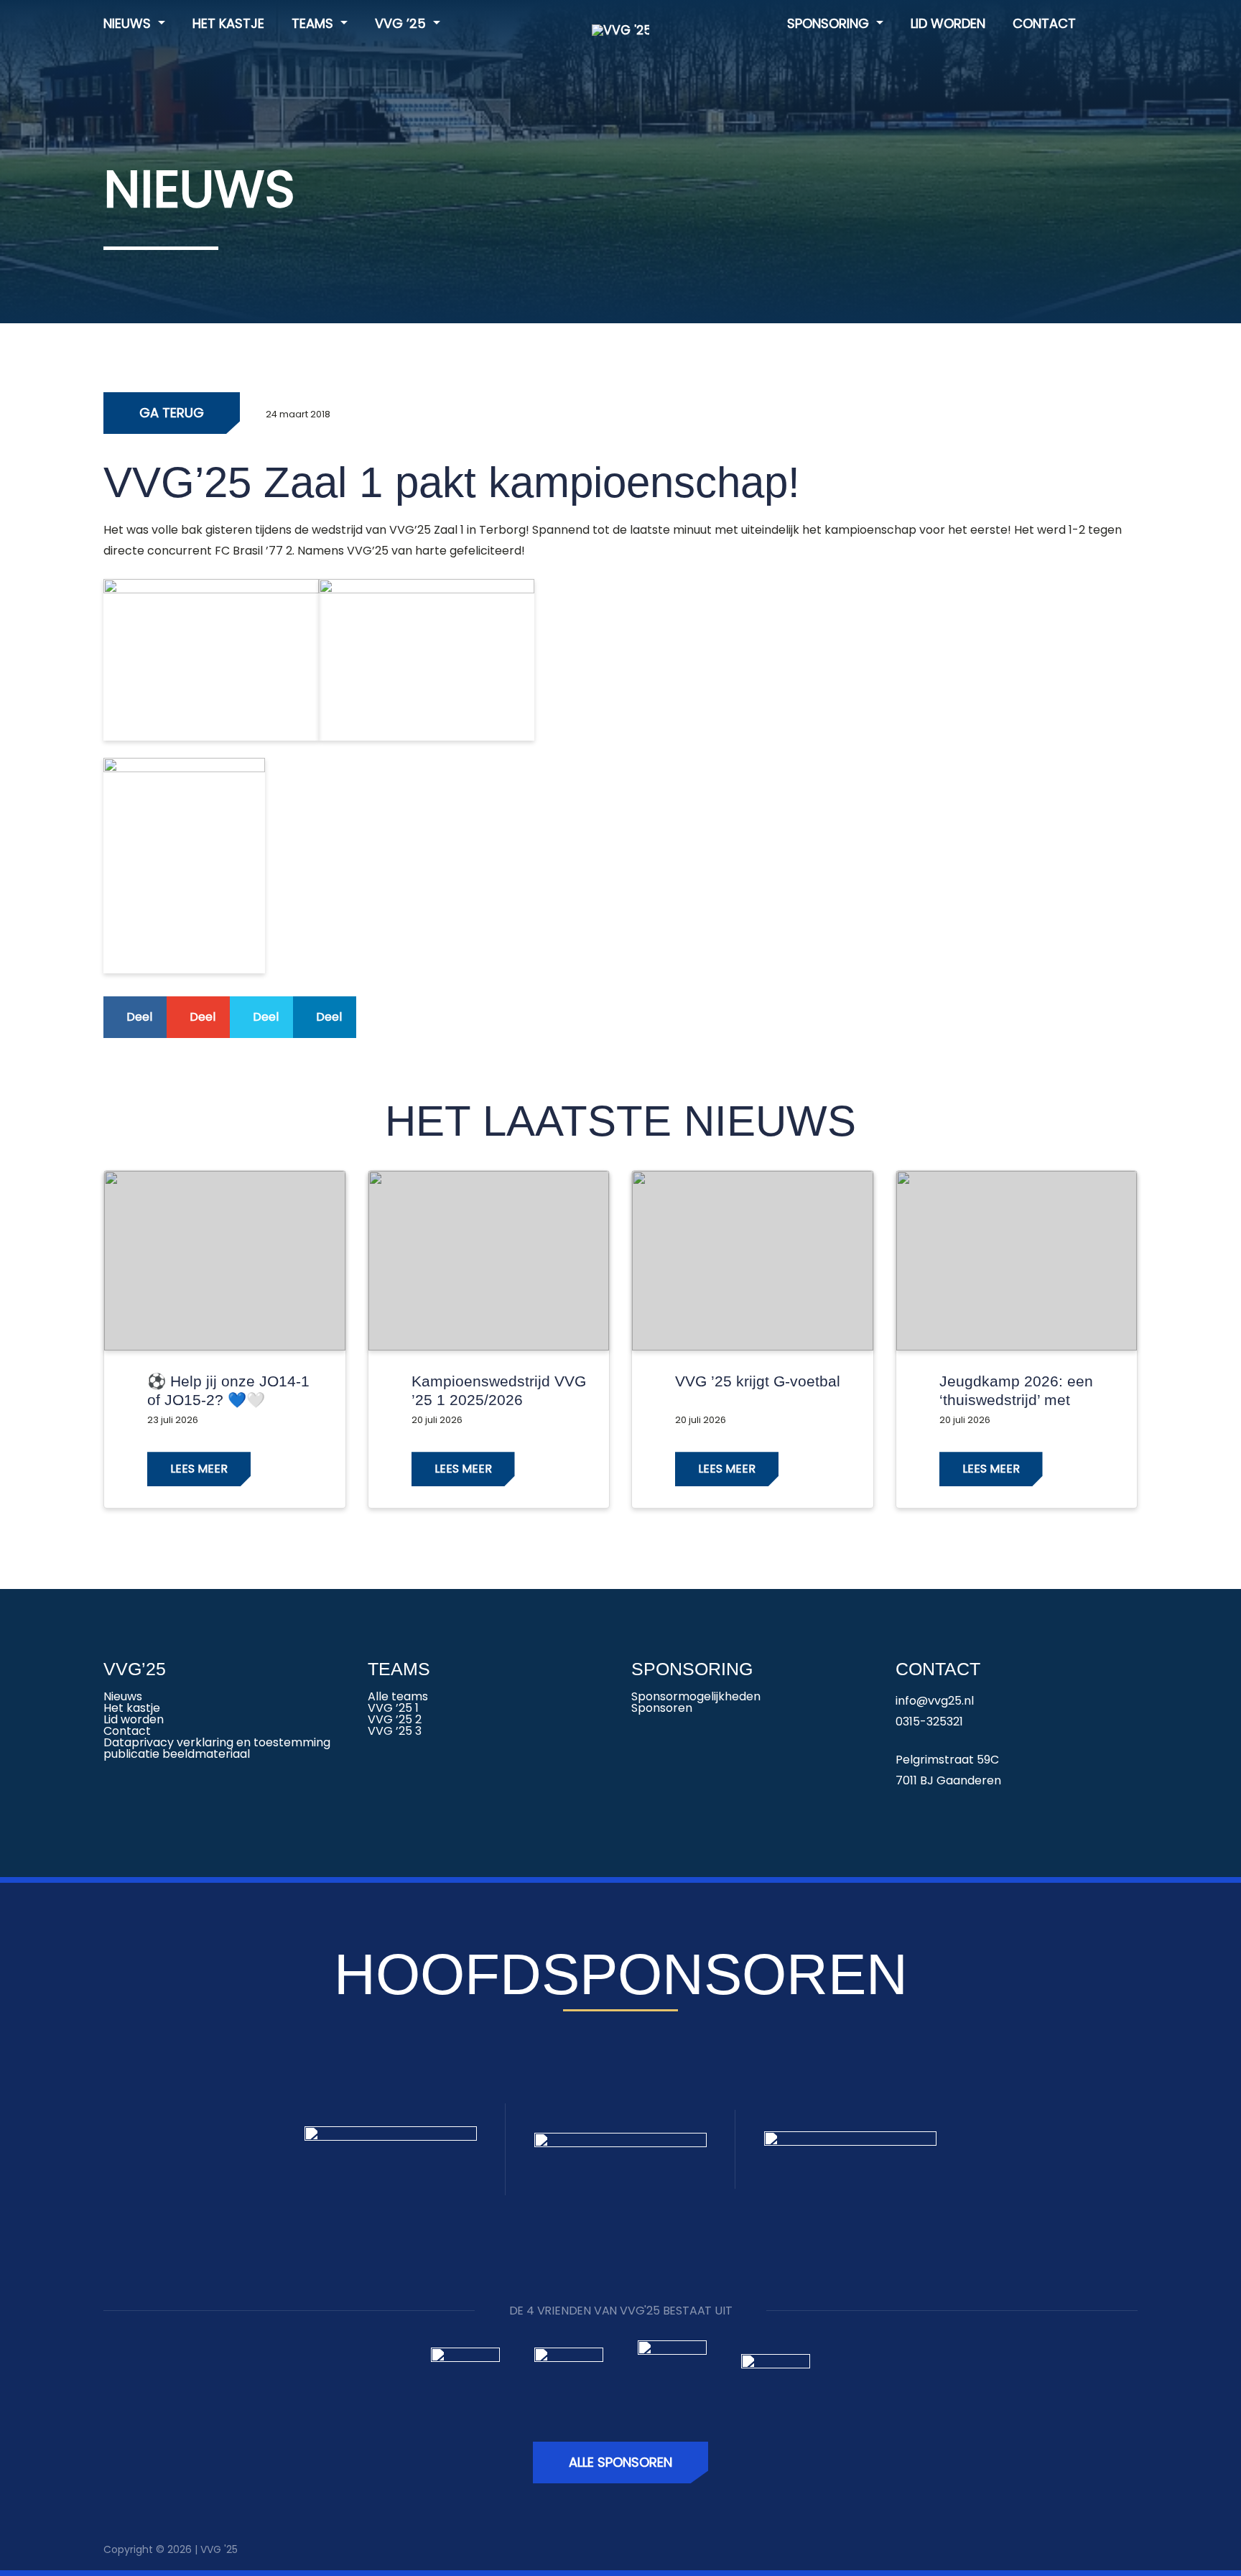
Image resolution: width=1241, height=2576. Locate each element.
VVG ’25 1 (393, 1708)
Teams (314, 23)
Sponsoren (662, 1708)
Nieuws (129, 23)
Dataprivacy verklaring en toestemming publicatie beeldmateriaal (217, 1748)
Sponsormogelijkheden (696, 1696)
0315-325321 (929, 1722)
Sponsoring (830, 23)
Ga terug (172, 413)
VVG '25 (219, 2549)
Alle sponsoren (620, 2462)
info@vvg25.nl (935, 1701)
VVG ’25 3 (395, 1731)
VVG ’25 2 (395, 1719)
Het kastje (228, 23)
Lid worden (948, 23)
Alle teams (398, 1696)
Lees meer (199, 1469)
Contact (1044, 23)
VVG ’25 (402, 23)
